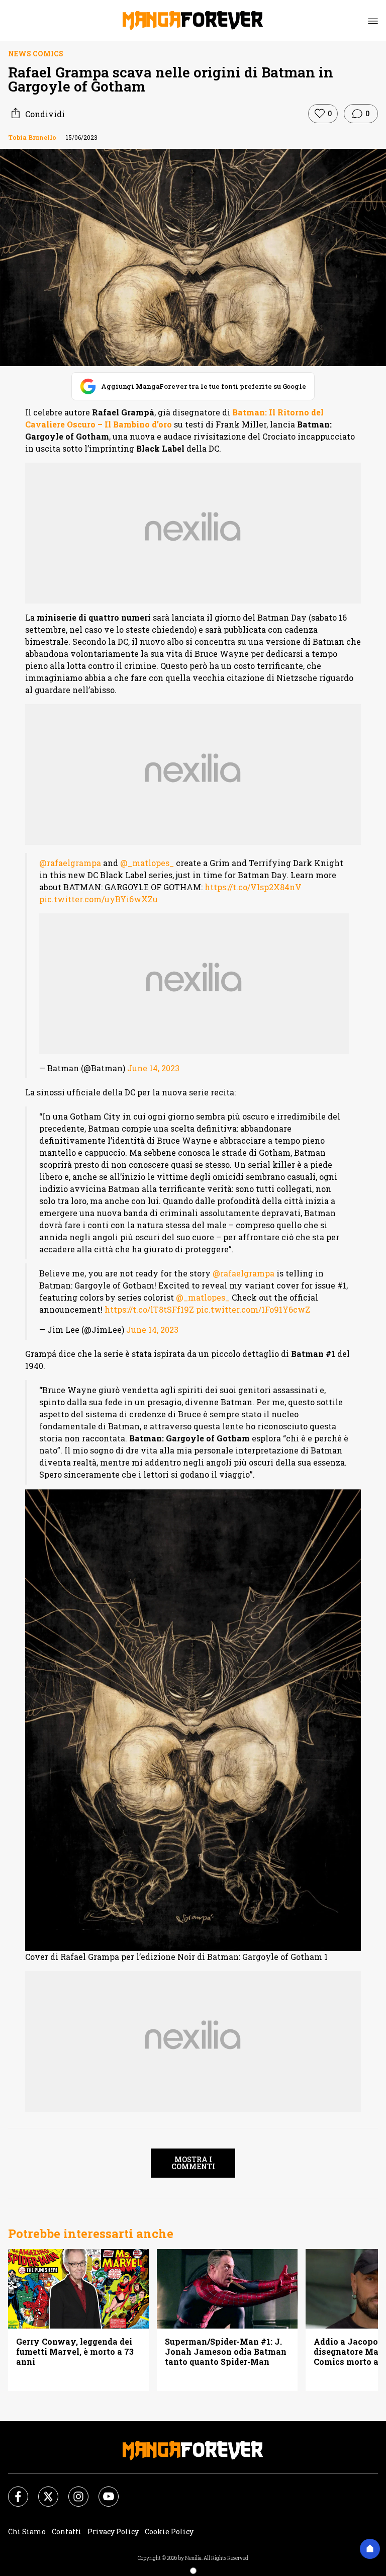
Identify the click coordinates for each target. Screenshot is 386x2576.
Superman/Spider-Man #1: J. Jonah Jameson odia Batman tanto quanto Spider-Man (226, 2352)
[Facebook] (12, 2491)
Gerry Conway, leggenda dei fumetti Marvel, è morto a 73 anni (75, 2352)
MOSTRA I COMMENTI (193, 2163)
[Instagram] (72, 2491)
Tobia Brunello (32, 137)
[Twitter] (42, 2491)
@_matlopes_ (147, 863)
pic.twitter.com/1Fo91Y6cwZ (253, 1309)
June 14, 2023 (153, 1068)
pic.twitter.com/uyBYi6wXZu (99, 899)
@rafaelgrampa (70, 863)
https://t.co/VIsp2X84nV (253, 887)
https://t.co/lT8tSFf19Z (149, 1309)
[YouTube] (103, 2491)
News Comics (36, 54)
